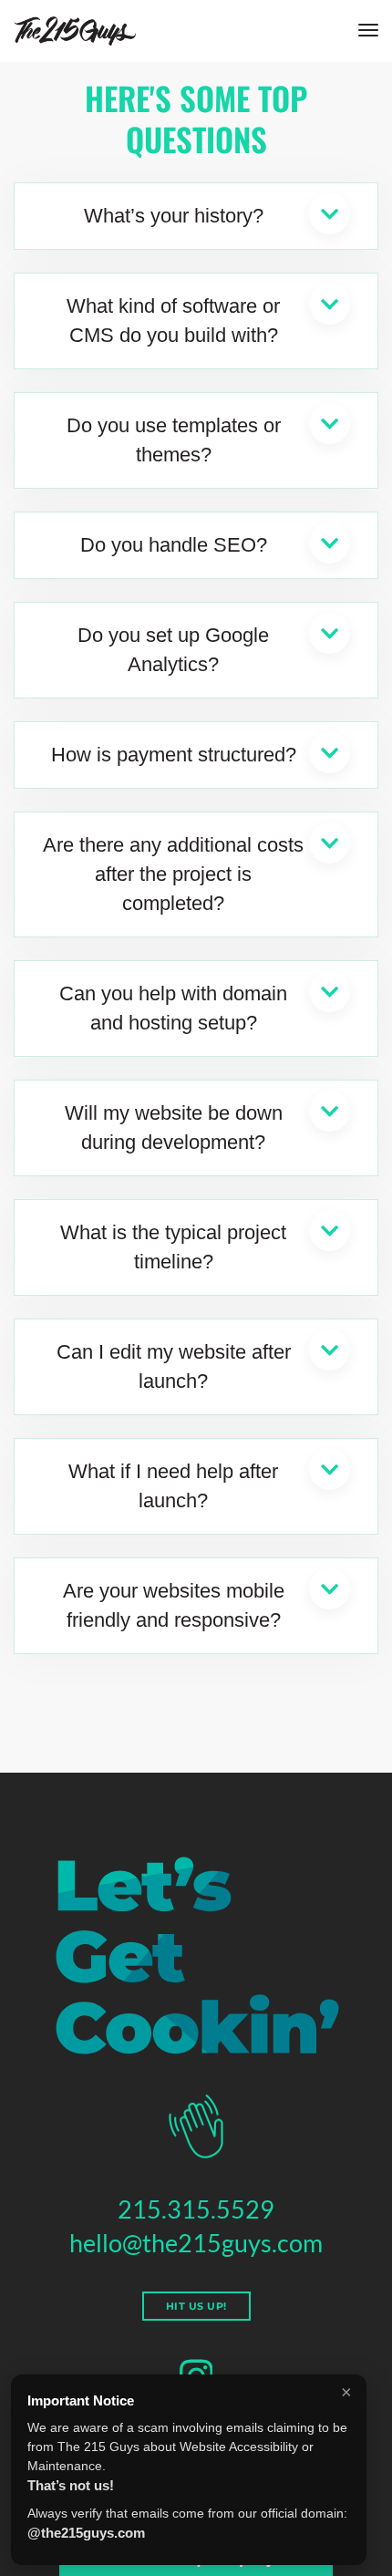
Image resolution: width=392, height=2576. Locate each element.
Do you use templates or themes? (174, 440)
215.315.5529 (196, 2209)
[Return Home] (75, 31)
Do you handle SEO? (174, 545)
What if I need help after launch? (173, 1486)
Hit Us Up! (196, 2306)
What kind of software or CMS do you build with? (173, 321)
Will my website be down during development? (174, 1128)
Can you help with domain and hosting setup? (173, 1008)
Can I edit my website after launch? (174, 1366)
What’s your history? (174, 216)
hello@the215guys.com (196, 2243)
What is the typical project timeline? (173, 1247)
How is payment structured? (174, 755)
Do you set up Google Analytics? (173, 650)
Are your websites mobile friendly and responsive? (174, 1605)
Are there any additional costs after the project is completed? (173, 874)
